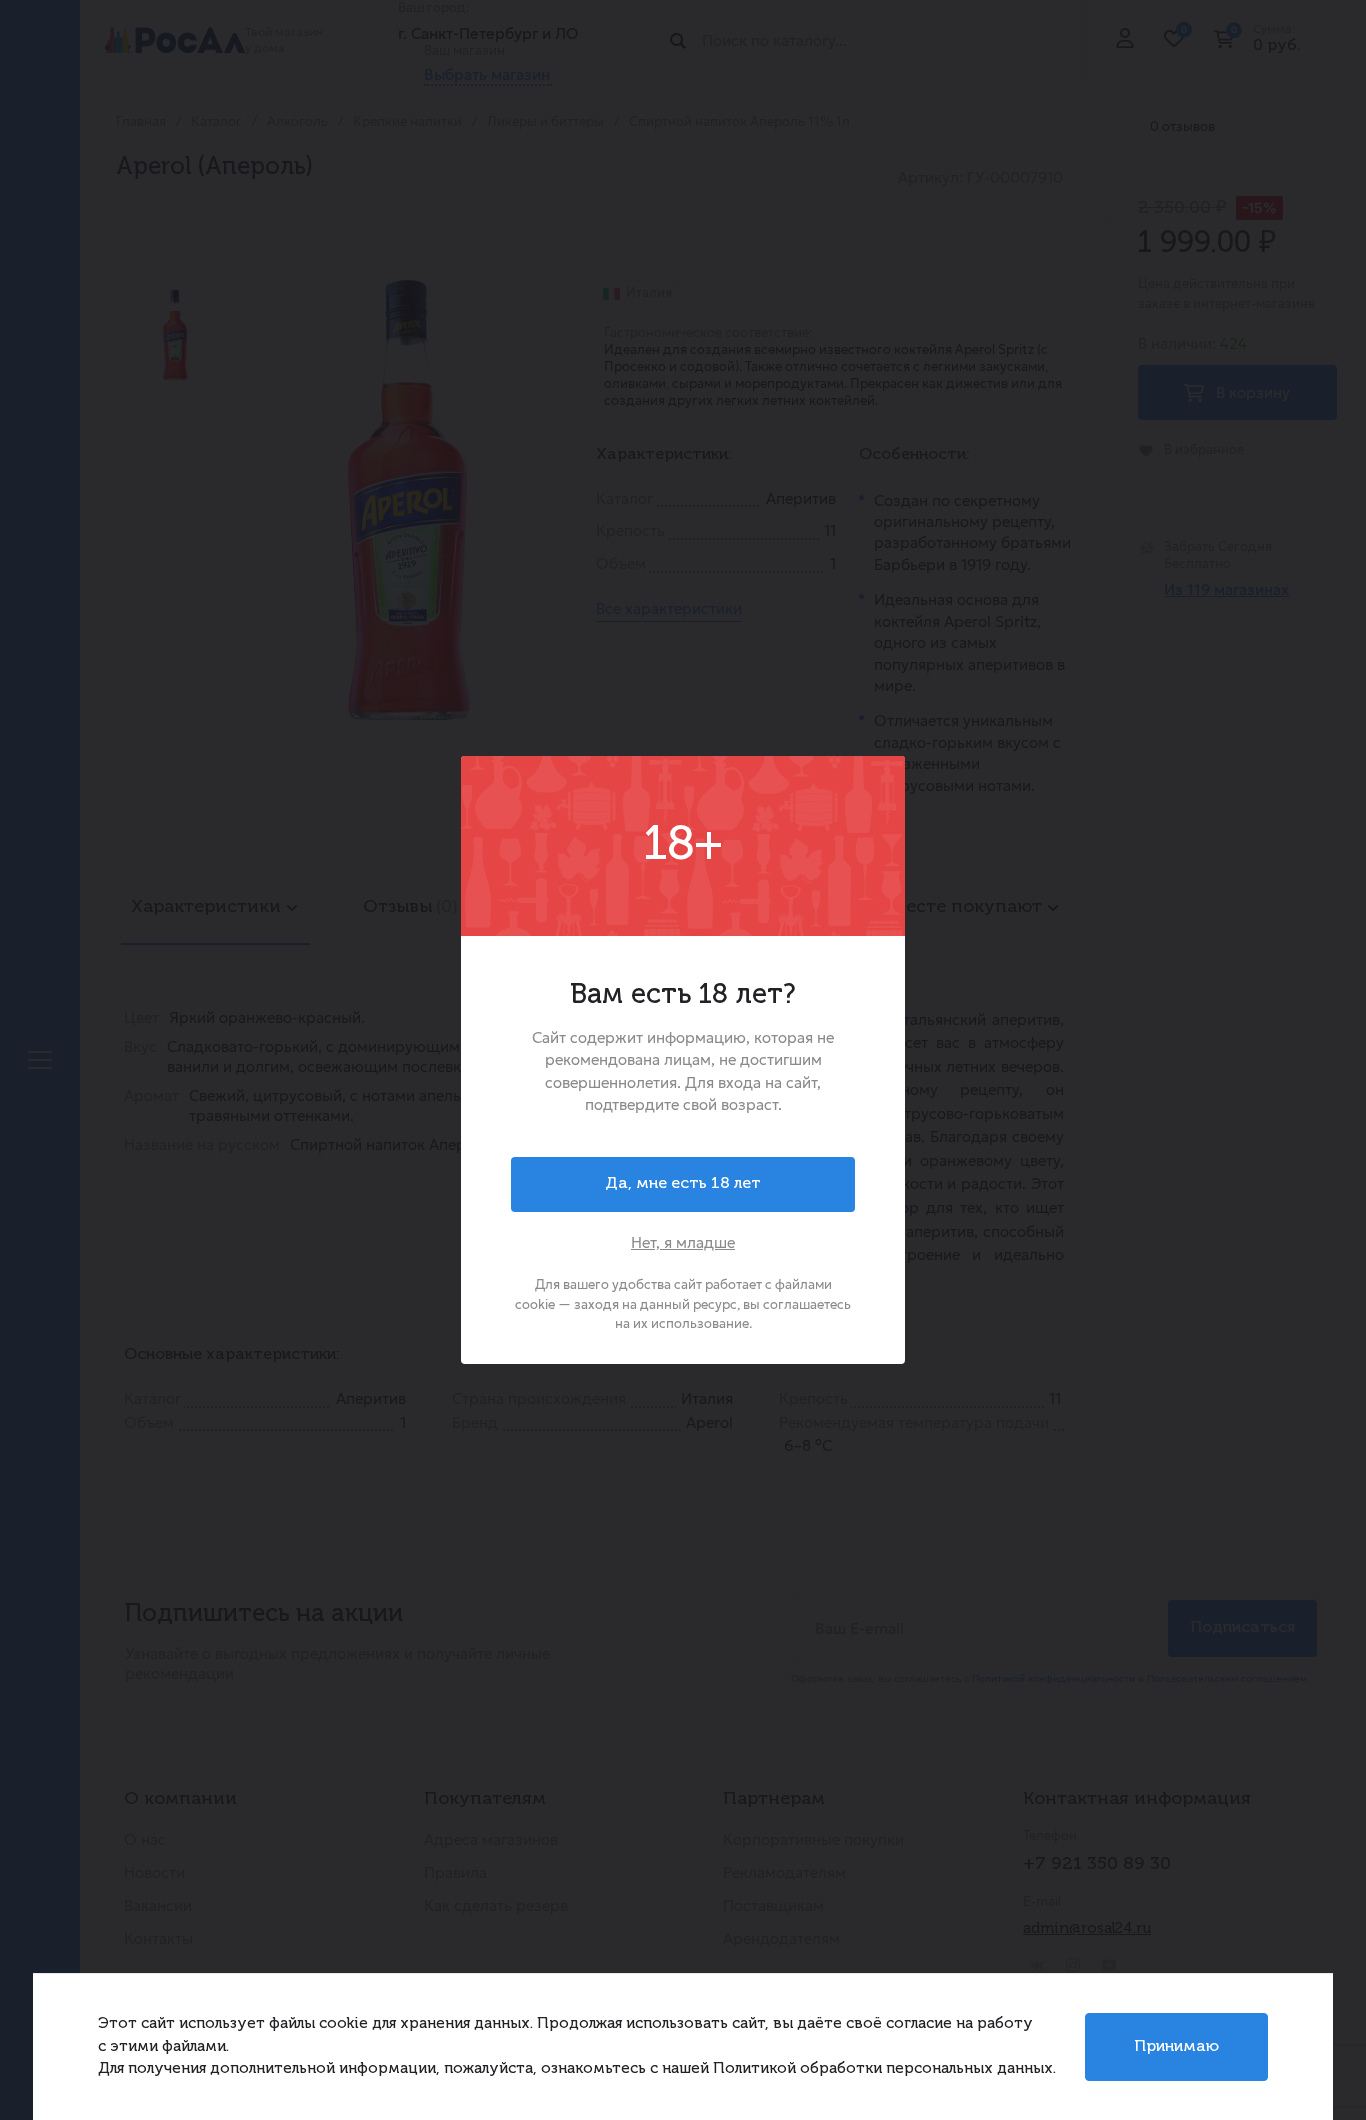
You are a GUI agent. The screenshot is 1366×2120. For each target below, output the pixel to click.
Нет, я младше (683, 1242)
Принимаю (1176, 2047)
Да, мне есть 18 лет (683, 1184)
